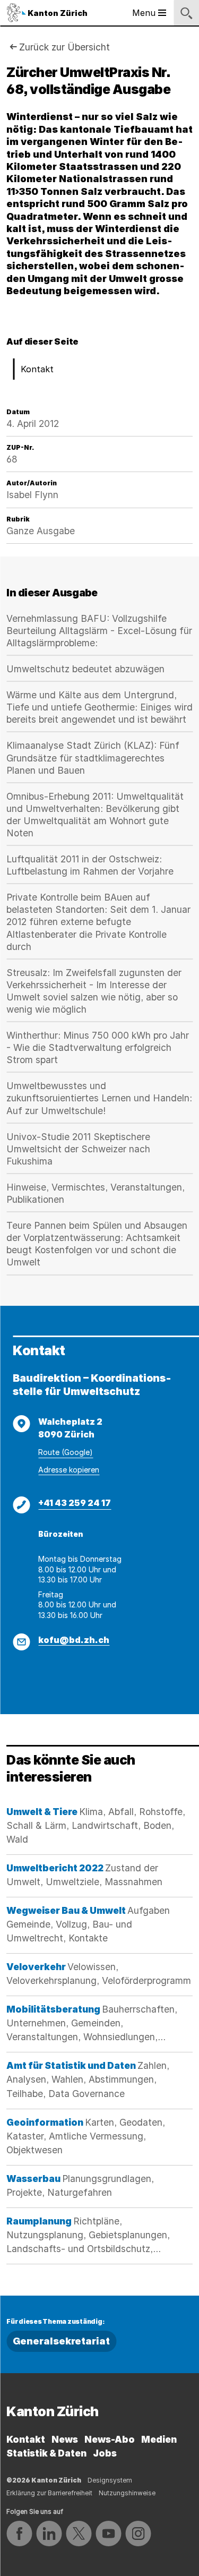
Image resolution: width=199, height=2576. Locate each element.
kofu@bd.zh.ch (74, 1640)
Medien (159, 2439)
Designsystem (110, 2480)
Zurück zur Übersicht (64, 47)
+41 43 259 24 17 (75, 1503)
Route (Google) (66, 1452)
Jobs (105, 2453)
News (65, 2439)
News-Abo (110, 2439)
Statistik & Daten (46, 2453)
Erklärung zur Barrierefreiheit (49, 2493)
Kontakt (37, 369)
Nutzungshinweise (127, 2493)
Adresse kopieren (69, 1470)
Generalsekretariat (61, 2341)
